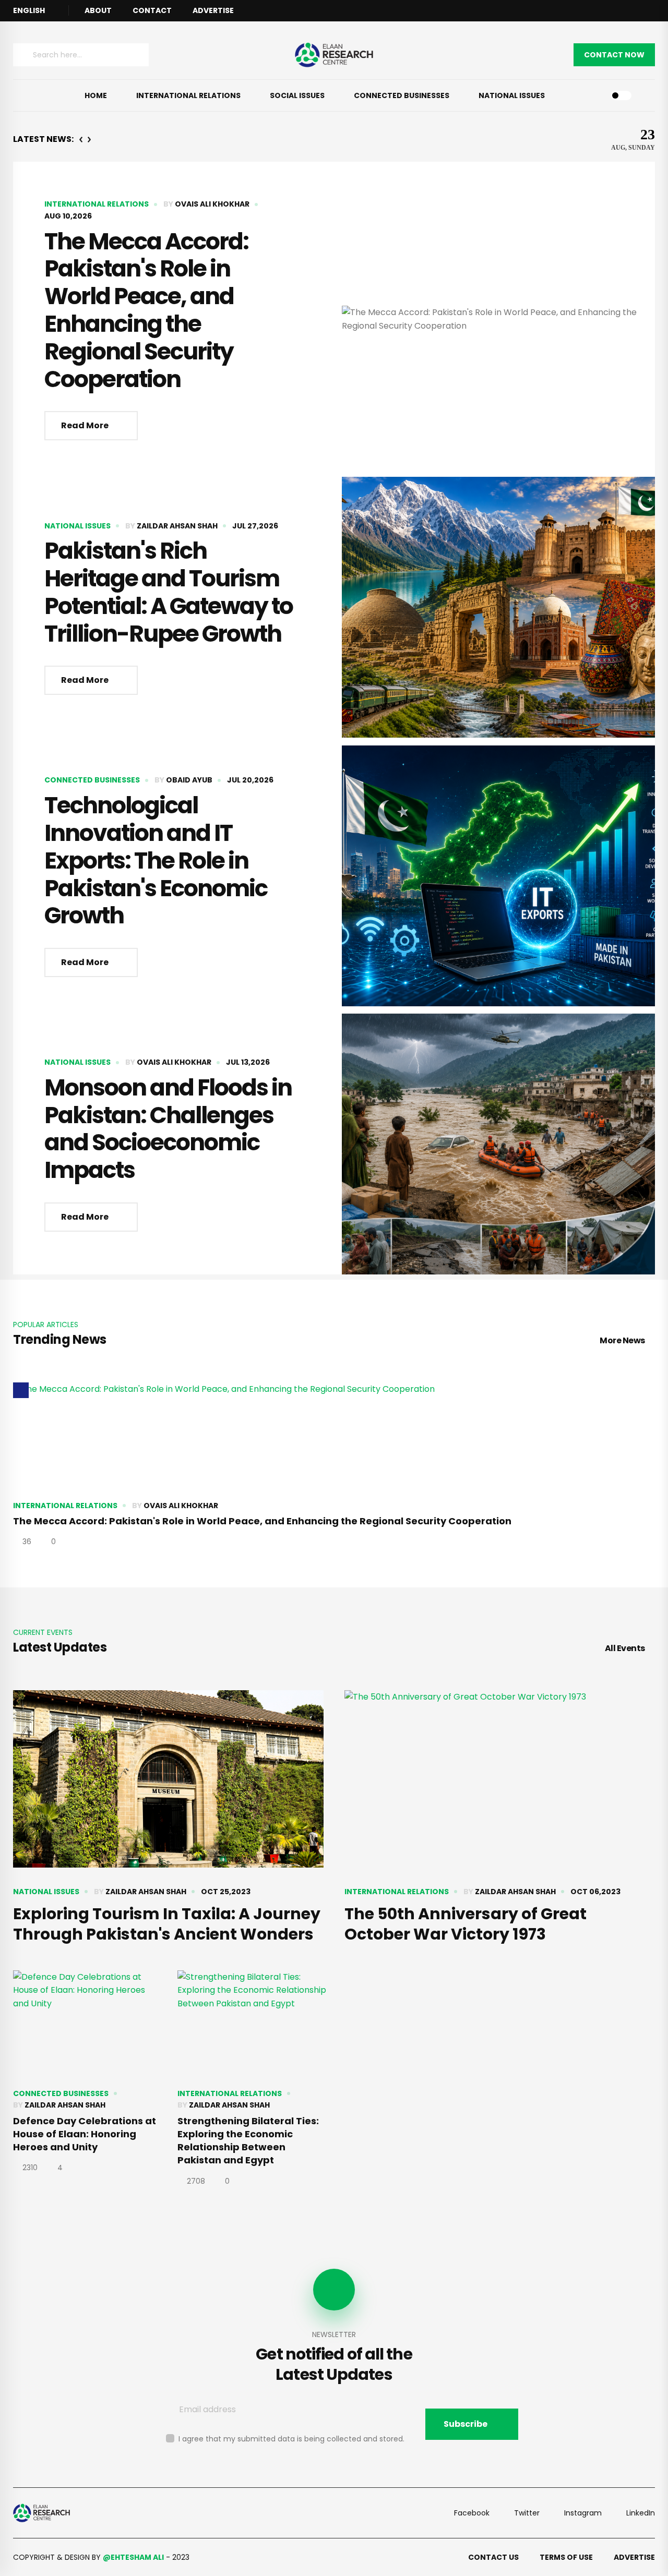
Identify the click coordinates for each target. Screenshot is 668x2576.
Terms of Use (566, 2557)
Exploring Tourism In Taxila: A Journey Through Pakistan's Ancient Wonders (167, 1924)
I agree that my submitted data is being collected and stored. (291, 2439)
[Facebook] (625, 11)
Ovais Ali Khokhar (212, 204)
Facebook (472, 2513)
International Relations (188, 95)
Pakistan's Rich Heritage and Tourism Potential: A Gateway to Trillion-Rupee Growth (169, 592)
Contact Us (493, 2557)
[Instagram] (652, 11)
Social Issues (297, 95)
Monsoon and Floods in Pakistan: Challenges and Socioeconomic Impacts (168, 1129)
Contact (152, 10)
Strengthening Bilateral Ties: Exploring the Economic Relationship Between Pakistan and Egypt (248, 2141)
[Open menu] (29, 95)
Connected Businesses (402, 95)
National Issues (512, 95)
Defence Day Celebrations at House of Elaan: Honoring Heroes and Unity (85, 2134)
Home (96, 95)
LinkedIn (641, 2513)
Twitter (527, 2513)
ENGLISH (29, 10)
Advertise (213, 10)
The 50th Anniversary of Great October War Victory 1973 (466, 1924)
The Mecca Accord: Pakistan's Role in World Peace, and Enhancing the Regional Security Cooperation (146, 310)
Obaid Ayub (189, 780)
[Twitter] (639, 11)
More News (622, 1340)
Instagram (583, 2513)
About (98, 10)
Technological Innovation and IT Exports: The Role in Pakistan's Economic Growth (156, 860)
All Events (625, 1648)
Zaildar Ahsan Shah (177, 526)
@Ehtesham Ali (133, 2557)
